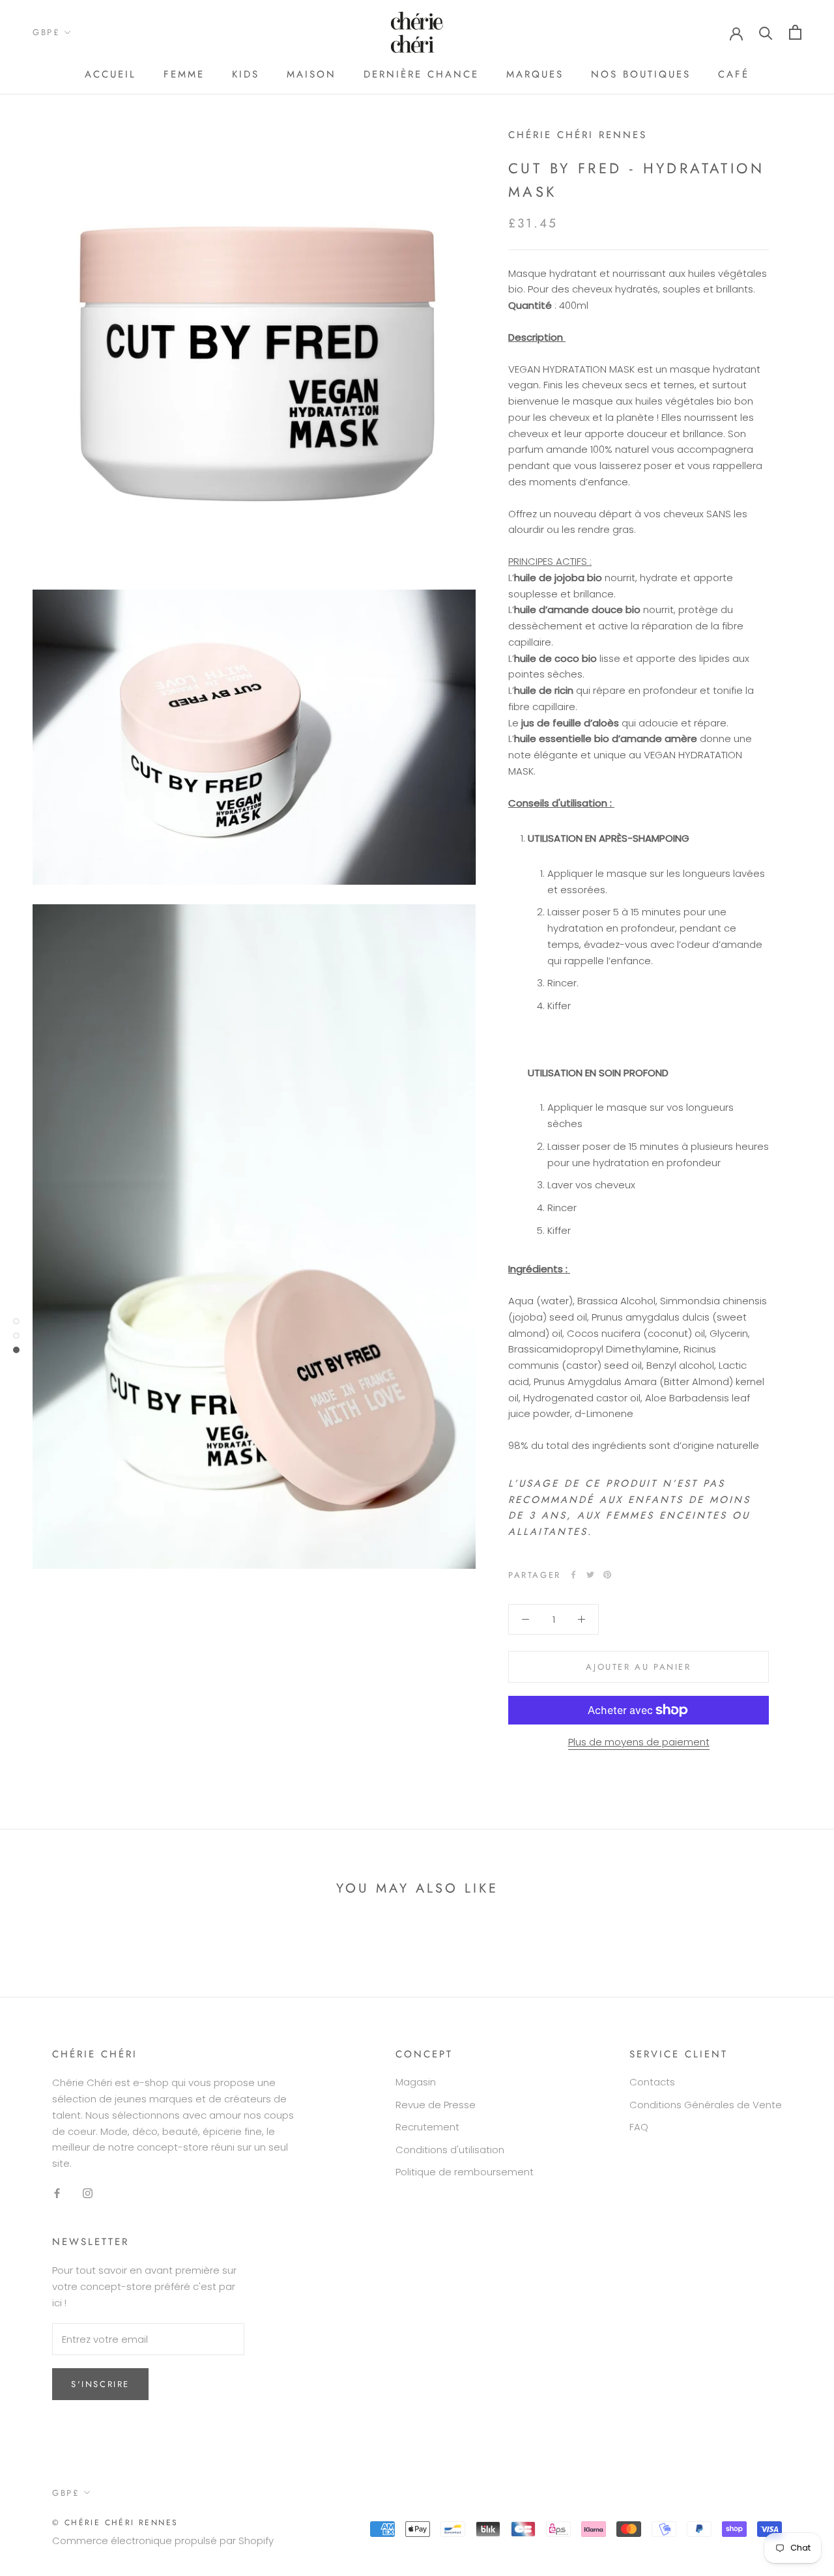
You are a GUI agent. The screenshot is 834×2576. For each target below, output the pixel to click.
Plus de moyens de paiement (639, 1742)
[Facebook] (573, 1575)
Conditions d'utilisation (450, 2150)
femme (184, 74)
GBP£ (46, 32)
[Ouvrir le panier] (795, 32)
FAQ (639, 2127)
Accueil (110, 74)
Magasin (416, 2082)
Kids (246, 74)
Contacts (652, 2082)
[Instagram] (88, 2193)
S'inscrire (100, 2384)
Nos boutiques (641, 74)
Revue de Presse (436, 2105)
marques (535, 74)
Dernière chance (421, 74)
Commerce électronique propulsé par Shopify (163, 2540)
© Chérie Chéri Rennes (115, 2523)
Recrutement (427, 2127)
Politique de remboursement (465, 2172)
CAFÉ (734, 74)
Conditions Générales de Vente (706, 2105)
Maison (311, 74)
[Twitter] (590, 1575)
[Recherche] (766, 32)
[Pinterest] (607, 1575)
